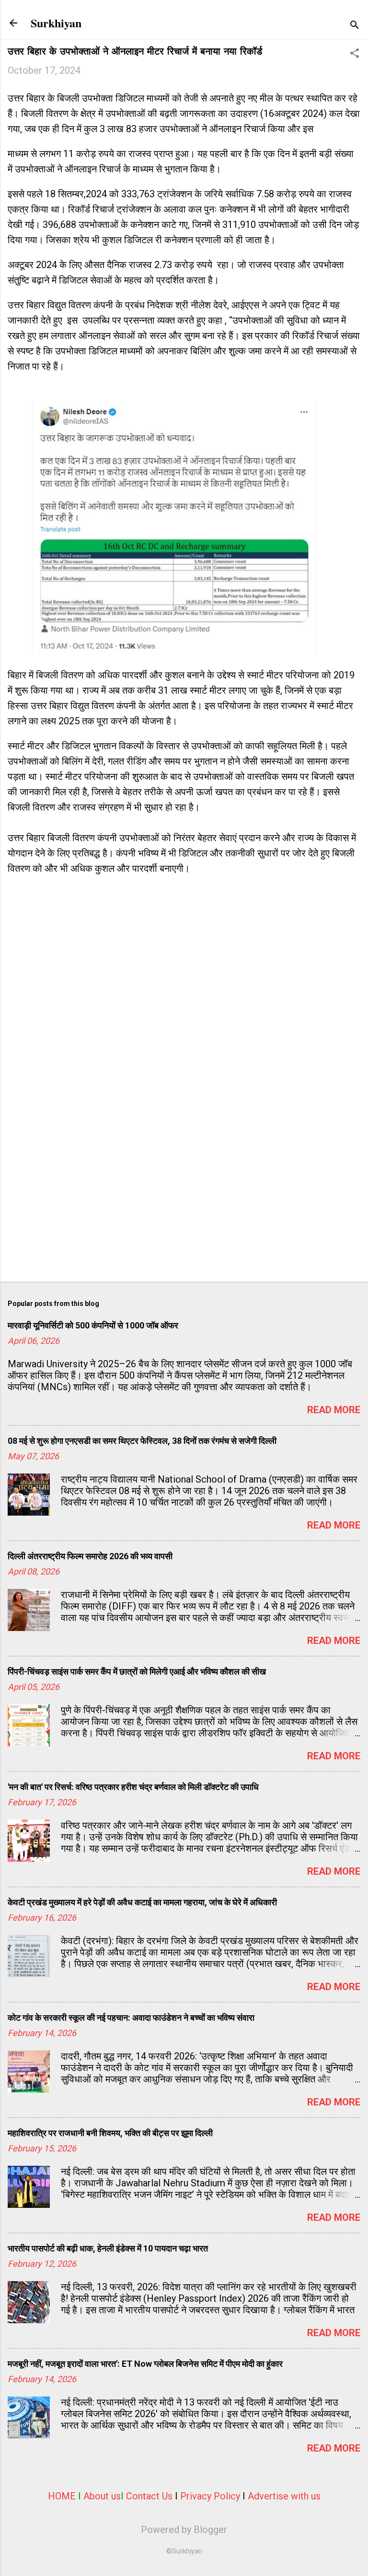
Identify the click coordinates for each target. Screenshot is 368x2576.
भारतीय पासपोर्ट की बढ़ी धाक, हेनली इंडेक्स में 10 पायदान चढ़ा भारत (108, 2248)
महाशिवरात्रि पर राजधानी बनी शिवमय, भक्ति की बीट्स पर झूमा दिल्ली (110, 2133)
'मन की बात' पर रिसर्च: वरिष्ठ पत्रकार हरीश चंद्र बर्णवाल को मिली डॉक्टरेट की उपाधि (133, 1787)
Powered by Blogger (184, 2530)
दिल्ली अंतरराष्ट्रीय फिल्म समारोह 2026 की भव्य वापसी (90, 1556)
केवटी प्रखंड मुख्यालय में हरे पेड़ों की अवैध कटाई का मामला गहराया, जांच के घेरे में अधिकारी (142, 1902)
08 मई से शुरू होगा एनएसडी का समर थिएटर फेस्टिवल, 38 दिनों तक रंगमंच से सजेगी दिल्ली (142, 1441)
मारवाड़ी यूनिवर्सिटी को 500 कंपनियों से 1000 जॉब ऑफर (93, 1325)
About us (102, 2496)
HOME (62, 2496)
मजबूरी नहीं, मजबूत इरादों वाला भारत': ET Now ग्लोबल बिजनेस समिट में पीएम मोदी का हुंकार (145, 2364)
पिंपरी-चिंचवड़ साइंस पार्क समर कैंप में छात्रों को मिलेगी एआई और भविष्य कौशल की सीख (137, 1671)
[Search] (355, 26)
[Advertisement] (184, 1199)
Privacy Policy (210, 2496)
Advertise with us (284, 2496)
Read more (334, 1410)
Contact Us (149, 2496)
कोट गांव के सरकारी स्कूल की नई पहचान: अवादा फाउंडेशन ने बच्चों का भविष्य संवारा (131, 2018)
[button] (355, 54)
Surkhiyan (56, 23)
